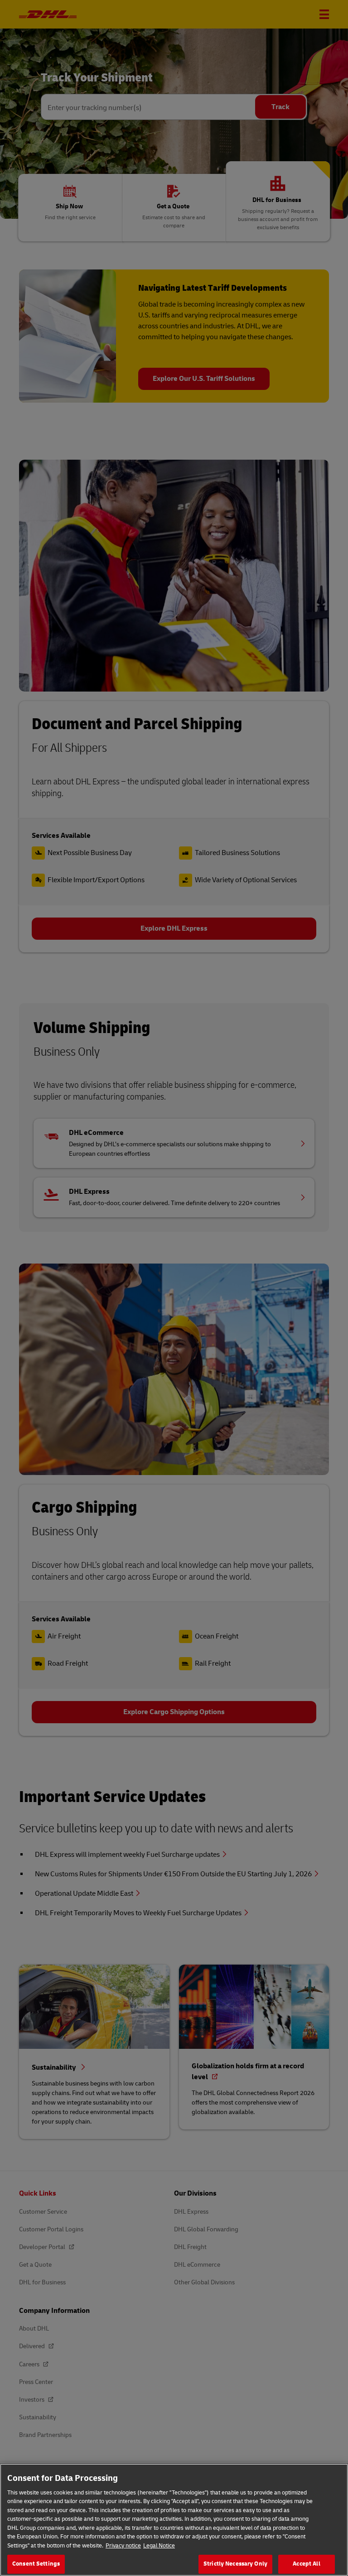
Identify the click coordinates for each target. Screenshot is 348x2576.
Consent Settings (36, 2564)
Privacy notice (123, 2546)
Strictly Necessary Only (235, 2564)
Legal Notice (159, 2546)
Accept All (306, 2564)
